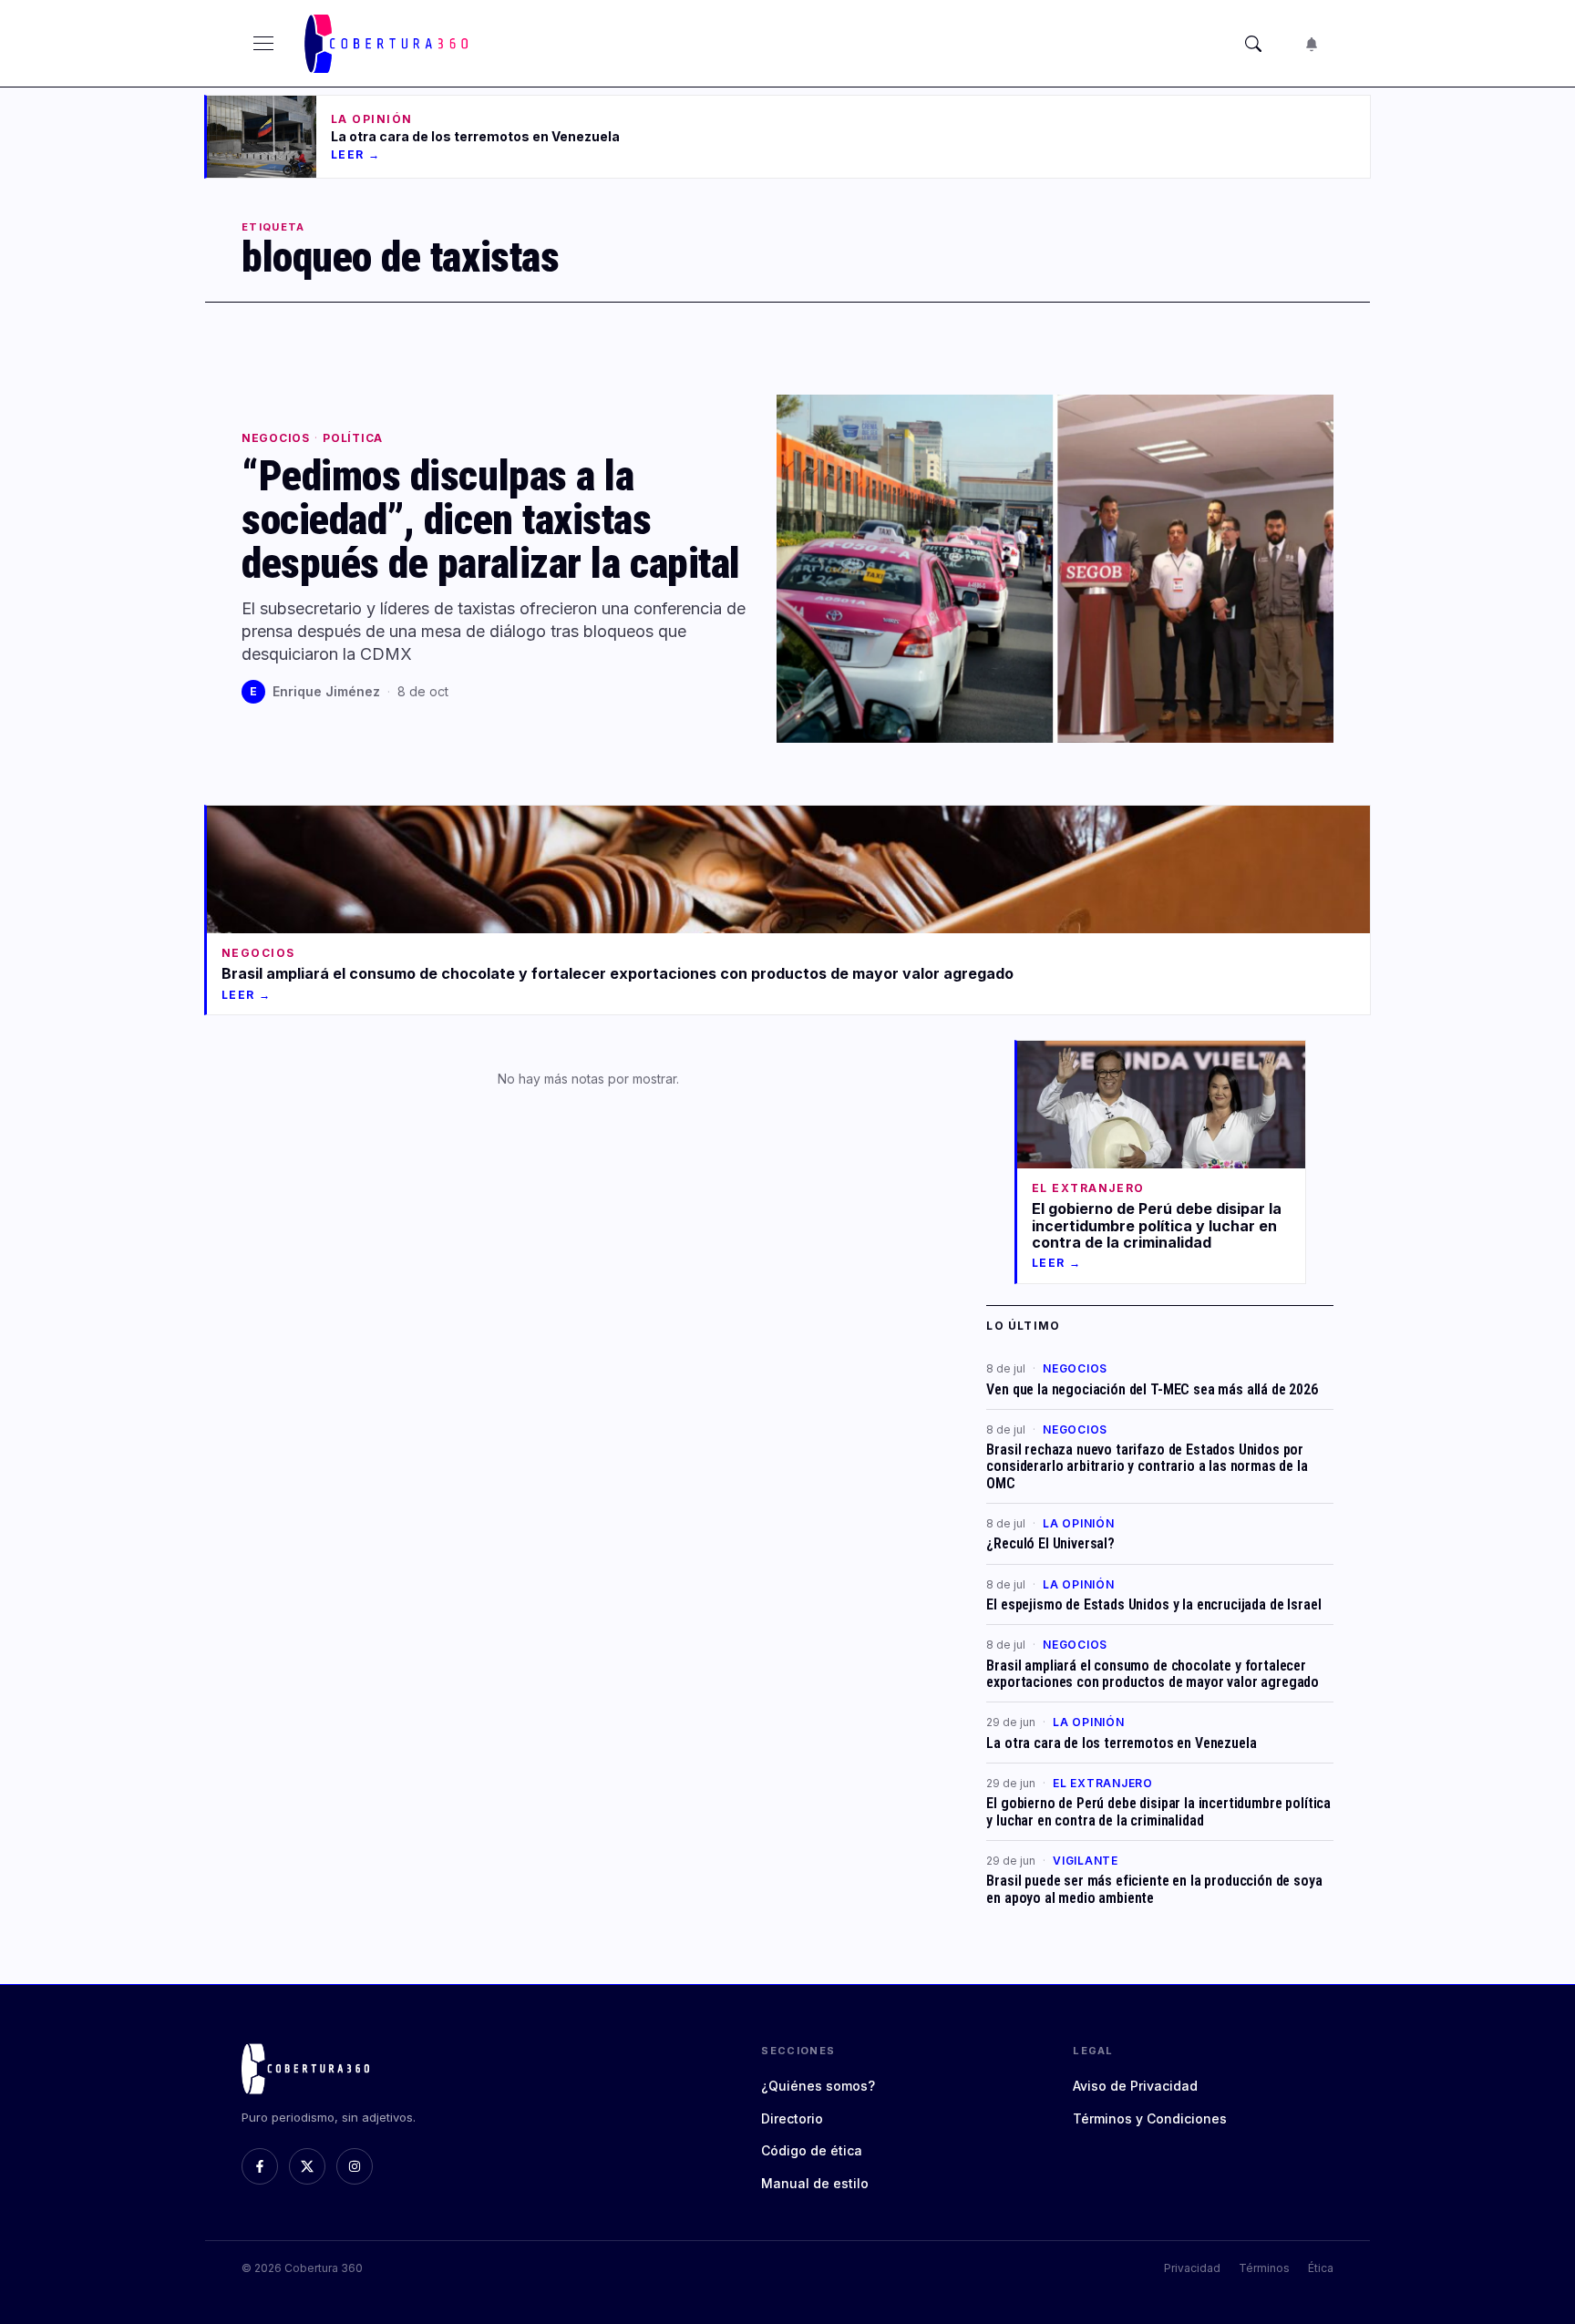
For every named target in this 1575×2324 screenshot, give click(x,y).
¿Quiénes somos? (818, 2086)
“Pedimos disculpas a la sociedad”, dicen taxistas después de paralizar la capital (491, 519)
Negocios (276, 438)
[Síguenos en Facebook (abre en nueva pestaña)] (260, 2166)
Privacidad (1192, 2268)
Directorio (792, 2118)
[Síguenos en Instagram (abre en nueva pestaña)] (355, 2166)
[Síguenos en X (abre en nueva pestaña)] (307, 2166)
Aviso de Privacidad (1135, 2086)
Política (353, 438)
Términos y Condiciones (1150, 2118)
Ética (1321, 2268)
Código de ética (812, 2150)
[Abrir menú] (263, 44)
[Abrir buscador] (1253, 44)
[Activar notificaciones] (1312, 44)
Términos (1264, 2268)
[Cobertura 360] (389, 44)
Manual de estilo (815, 2183)
